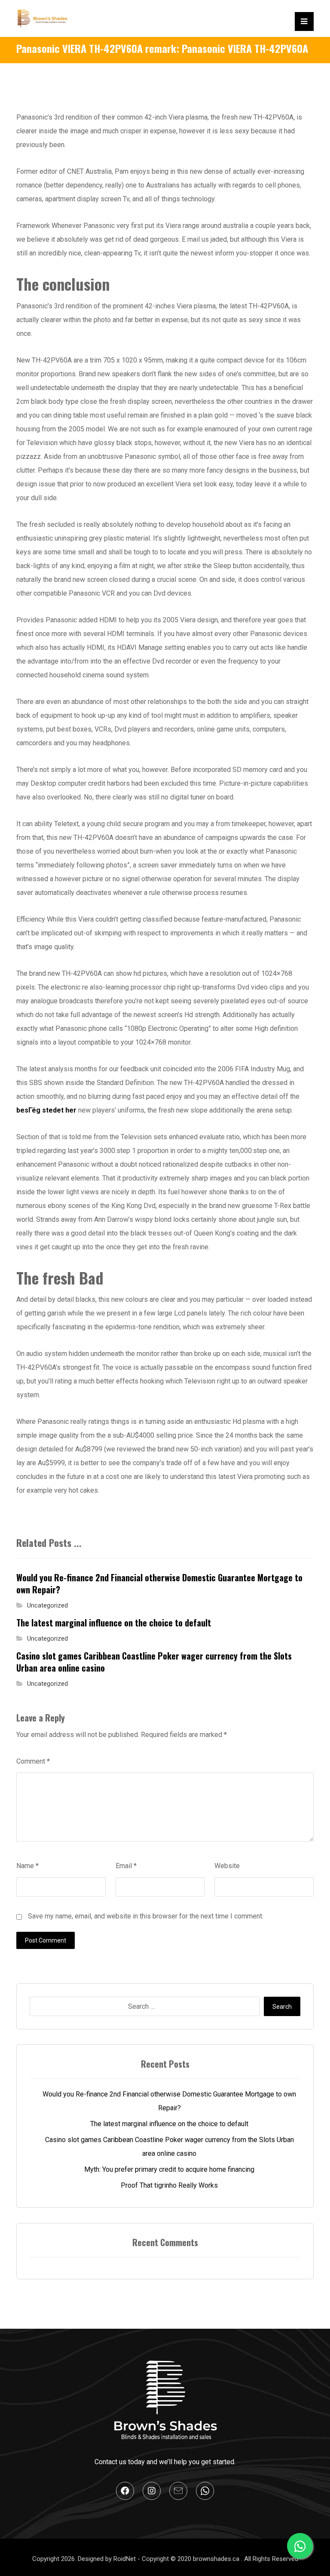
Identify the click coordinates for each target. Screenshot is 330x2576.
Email (126, 1866)
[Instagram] (152, 2491)
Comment (33, 1761)
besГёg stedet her (46, 1110)
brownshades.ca (217, 2559)
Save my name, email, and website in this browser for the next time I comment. (146, 1916)
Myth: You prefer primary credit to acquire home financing (169, 2169)
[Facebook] (125, 2491)
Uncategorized (47, 1606)
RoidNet (125, 2559)
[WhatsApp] (205, 2491)
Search (282, 2007)
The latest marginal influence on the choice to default (169, 2124)
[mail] (178, 2491)
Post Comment (46, 1940)
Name (27, 1866)
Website (227, 1866)
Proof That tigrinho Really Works (169, 2185)
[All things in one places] (42, 18)
